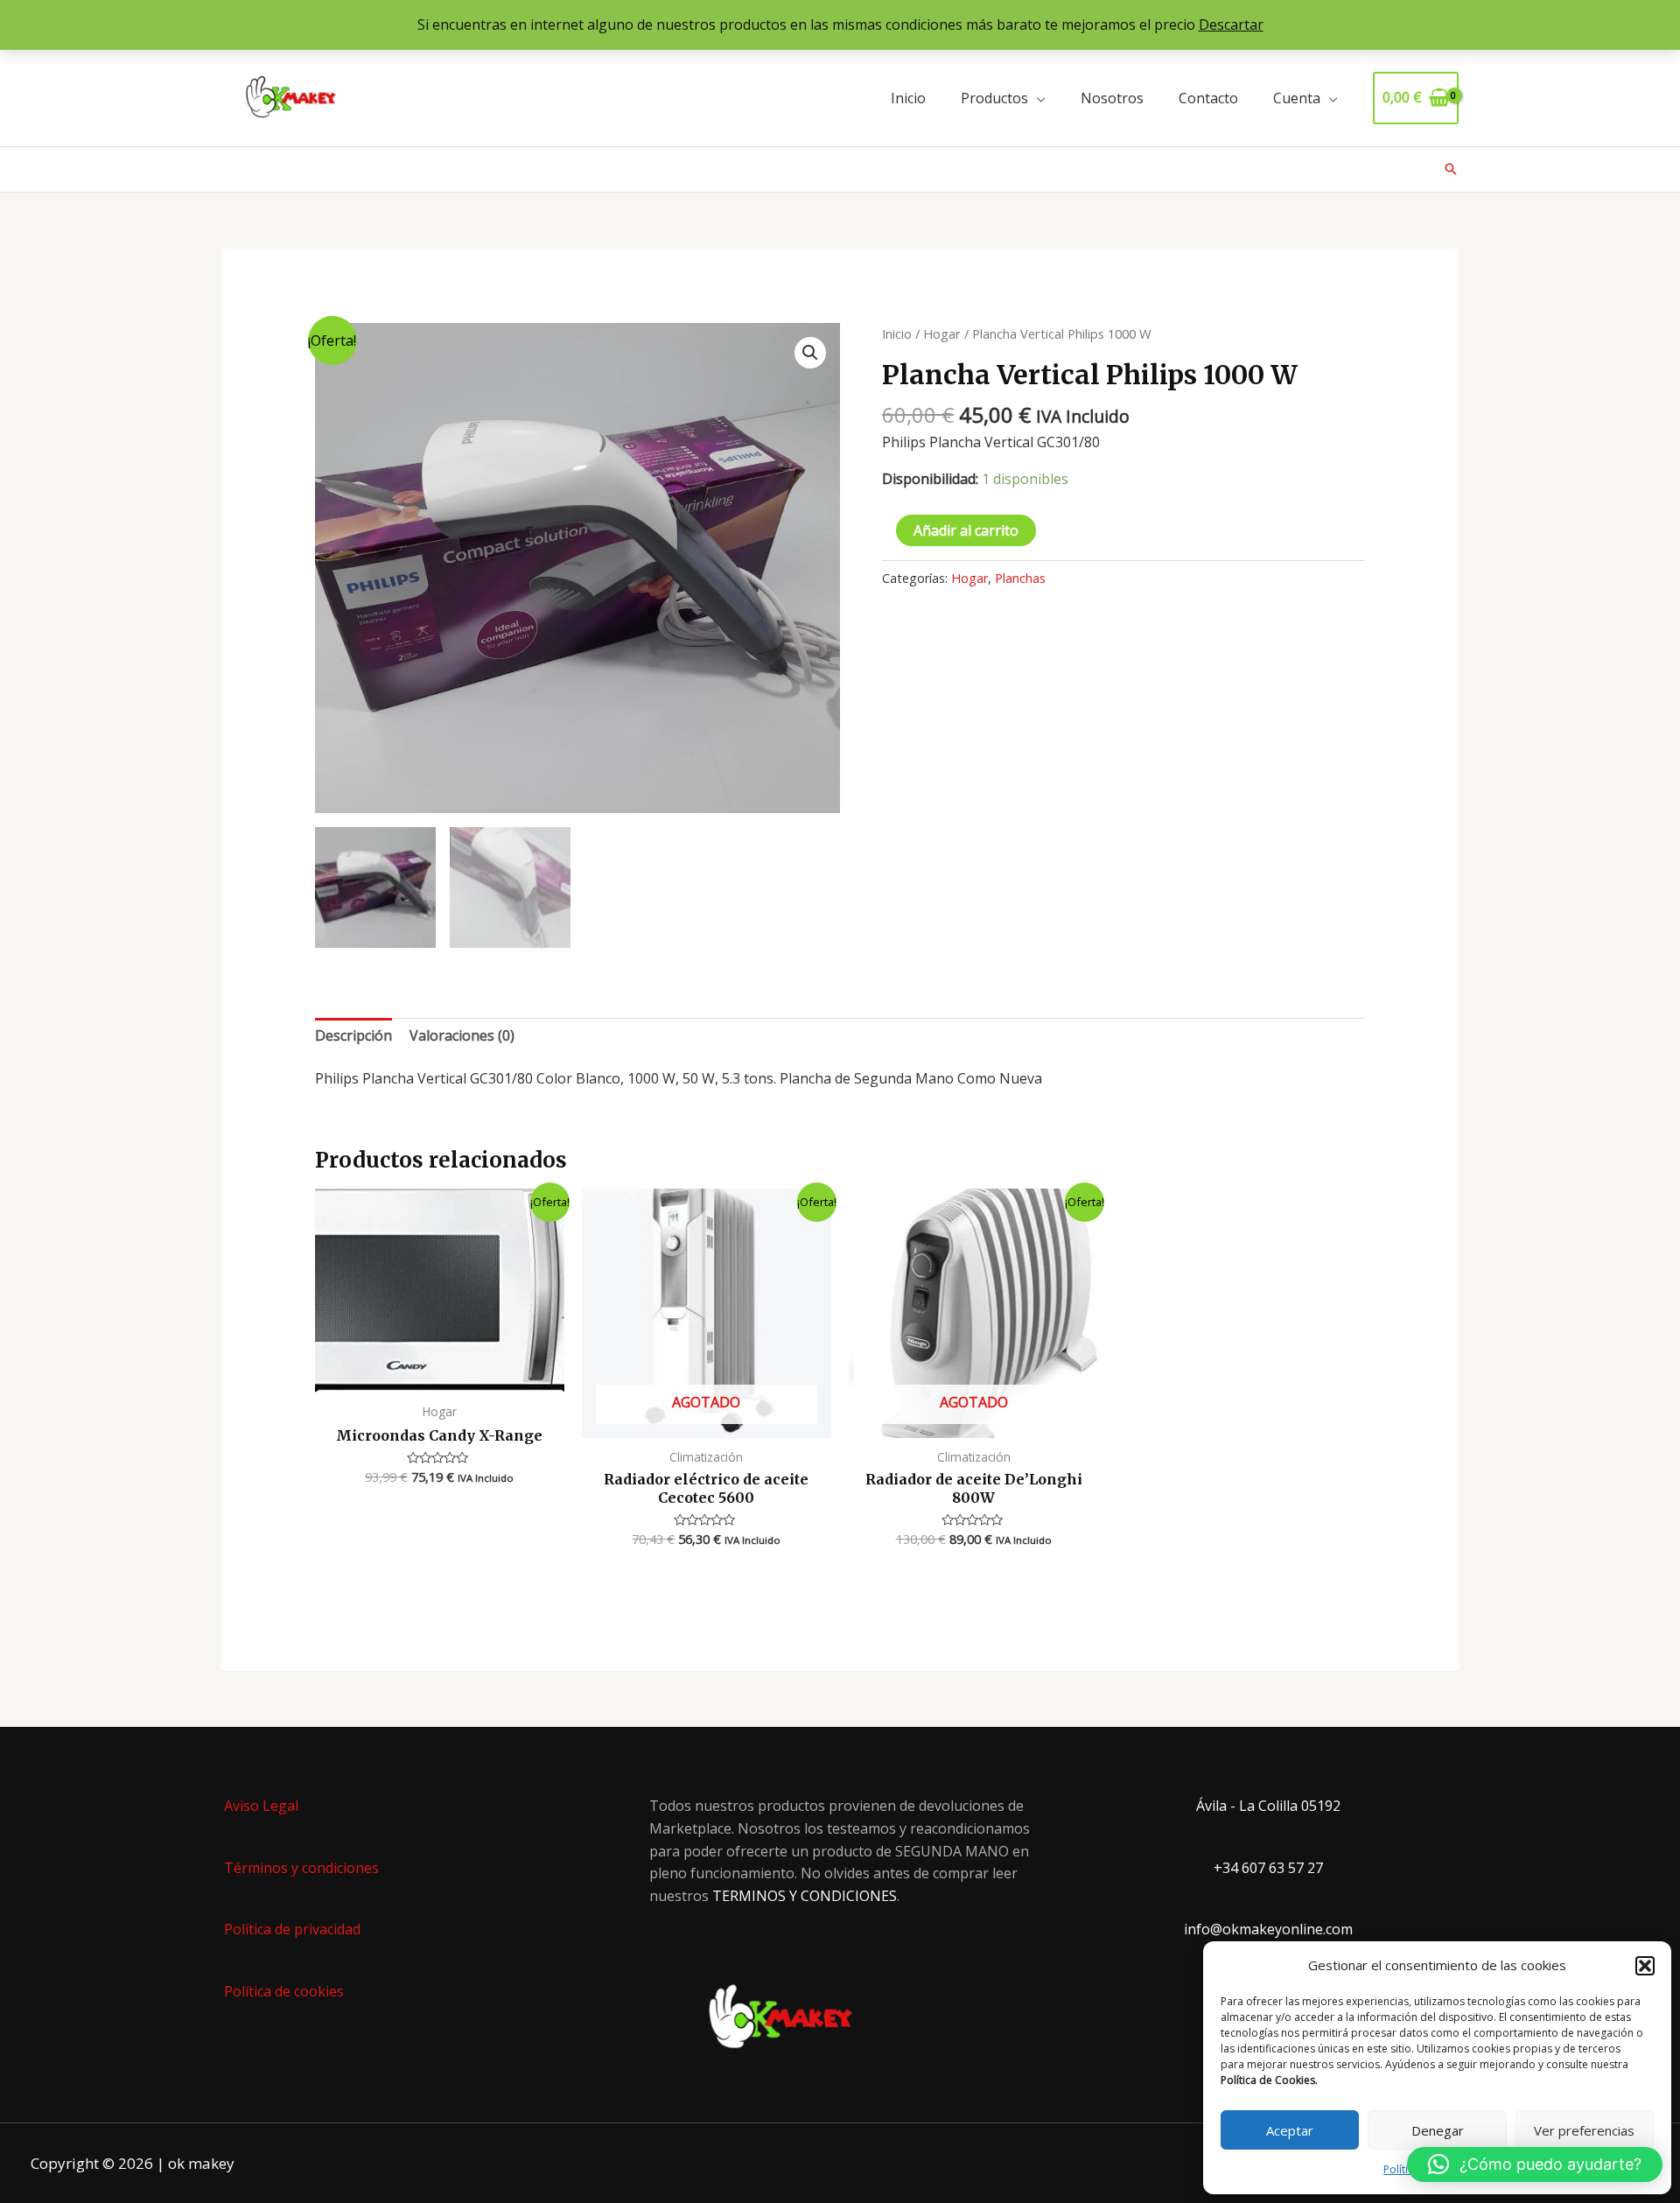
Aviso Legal (261, 1806)
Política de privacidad (292, 1929)
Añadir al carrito (966, 530)
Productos (994, 98)
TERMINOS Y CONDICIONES (805, 1896)
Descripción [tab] (353, 1035)
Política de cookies (284, 1991)
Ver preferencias (1584, 2130)
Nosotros (1112, 98)
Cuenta (1297, 98)
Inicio (908, 98)
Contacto (1208, 98)
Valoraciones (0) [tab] (462, 1035)
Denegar (1438, 2130)
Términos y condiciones (301, 1868)
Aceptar (1290, 2130)
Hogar (942, 333)
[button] (1645, 1966)
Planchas (1020, 578)
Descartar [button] (1231, 25)
